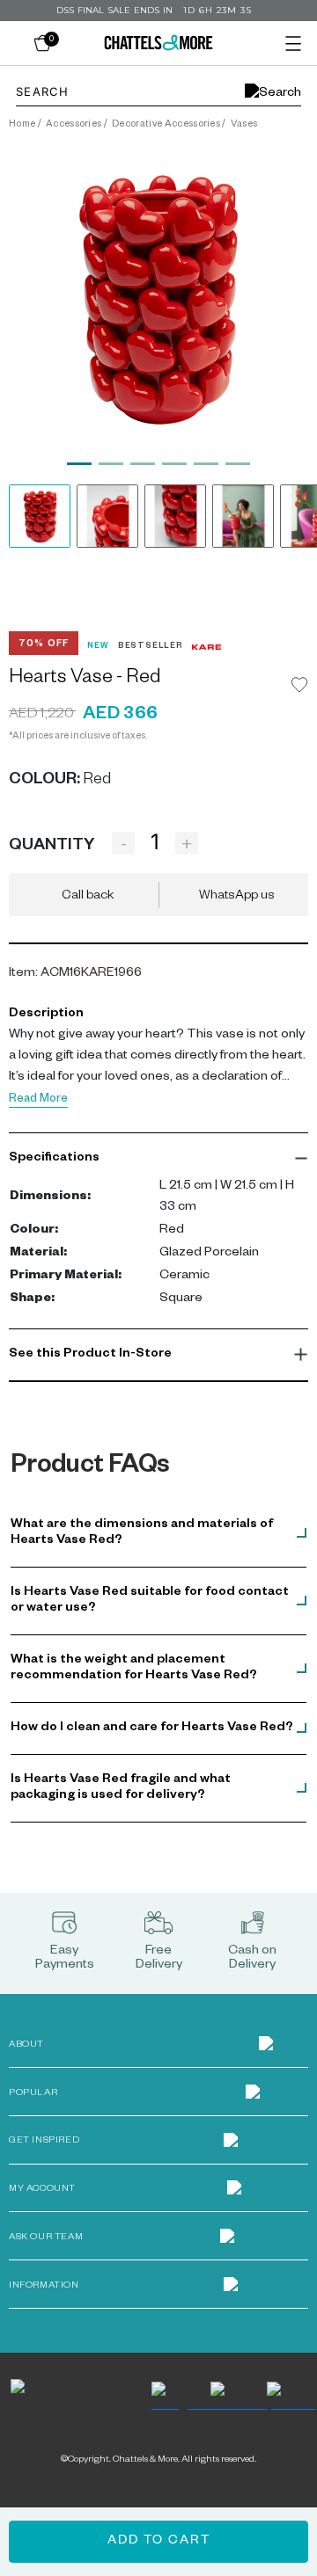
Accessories (74, 125)
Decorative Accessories (166, 125)
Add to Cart (159, 2542)
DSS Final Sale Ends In (114, 10)
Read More (38, 1100)
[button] (158, 1159)
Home (22, 125)
